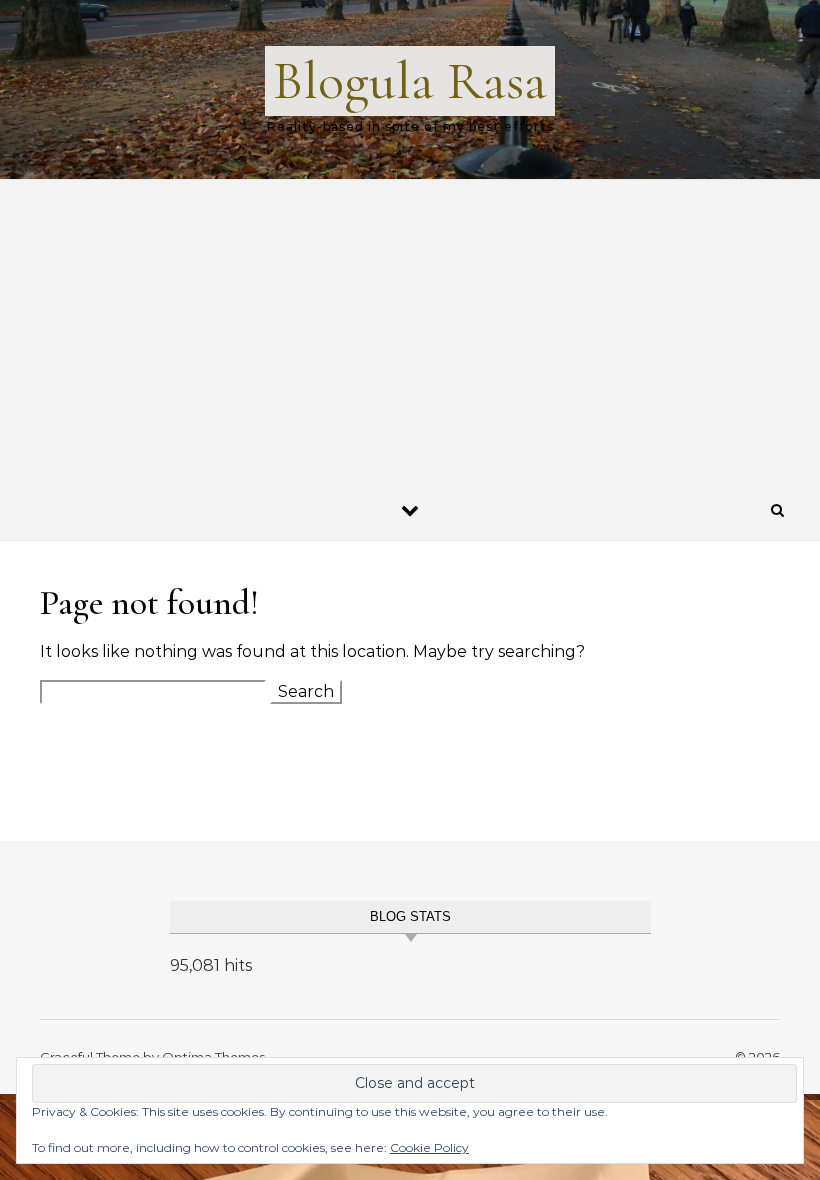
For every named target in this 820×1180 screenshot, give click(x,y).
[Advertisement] (410, 330)
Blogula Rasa (410, 80)
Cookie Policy (429, 1147)
